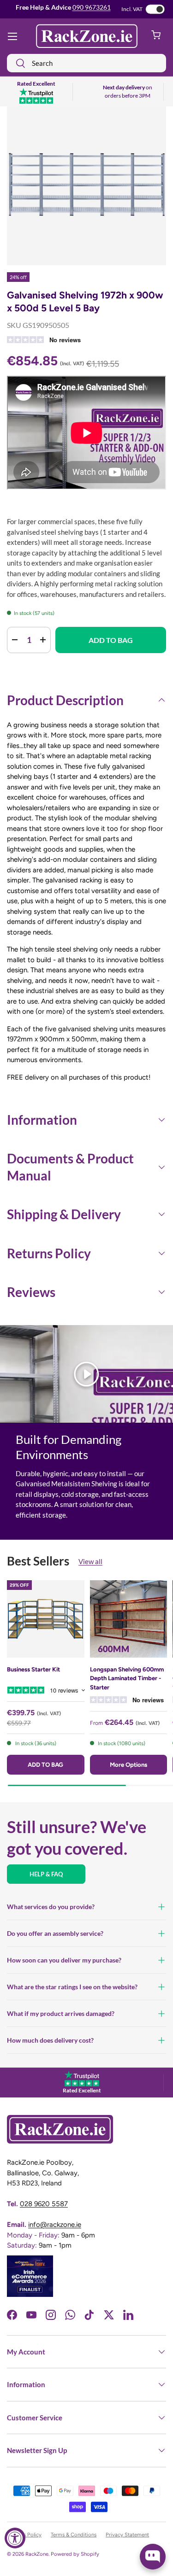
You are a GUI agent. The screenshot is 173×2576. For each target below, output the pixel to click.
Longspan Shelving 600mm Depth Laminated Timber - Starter (127, 1678)
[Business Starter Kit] (46, 1619)
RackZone (37, 2554)
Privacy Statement (127, 2535)
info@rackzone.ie (55, 2225)
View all (90, 1561)
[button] (156, 36)
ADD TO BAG (111, 640)
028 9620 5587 (44, 2204)
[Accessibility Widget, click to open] (15, 2538)
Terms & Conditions (74, 2535)
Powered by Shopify (75, 2554)
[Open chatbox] (153, 2557)
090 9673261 (92, 7)
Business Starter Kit (33, 1669)
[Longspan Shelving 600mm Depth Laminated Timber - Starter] (129, 1619)
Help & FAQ (46, 1874)
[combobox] (86, 63)
